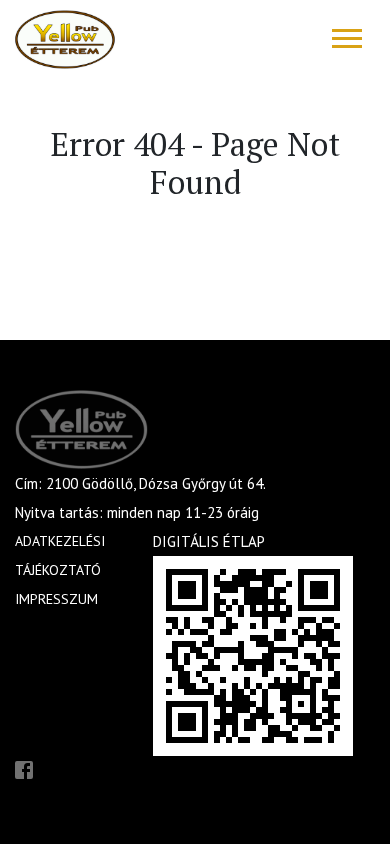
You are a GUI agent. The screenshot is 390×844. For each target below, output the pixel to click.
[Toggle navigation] (347, 38)
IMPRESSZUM (56, 599)
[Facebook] (24, 768)
